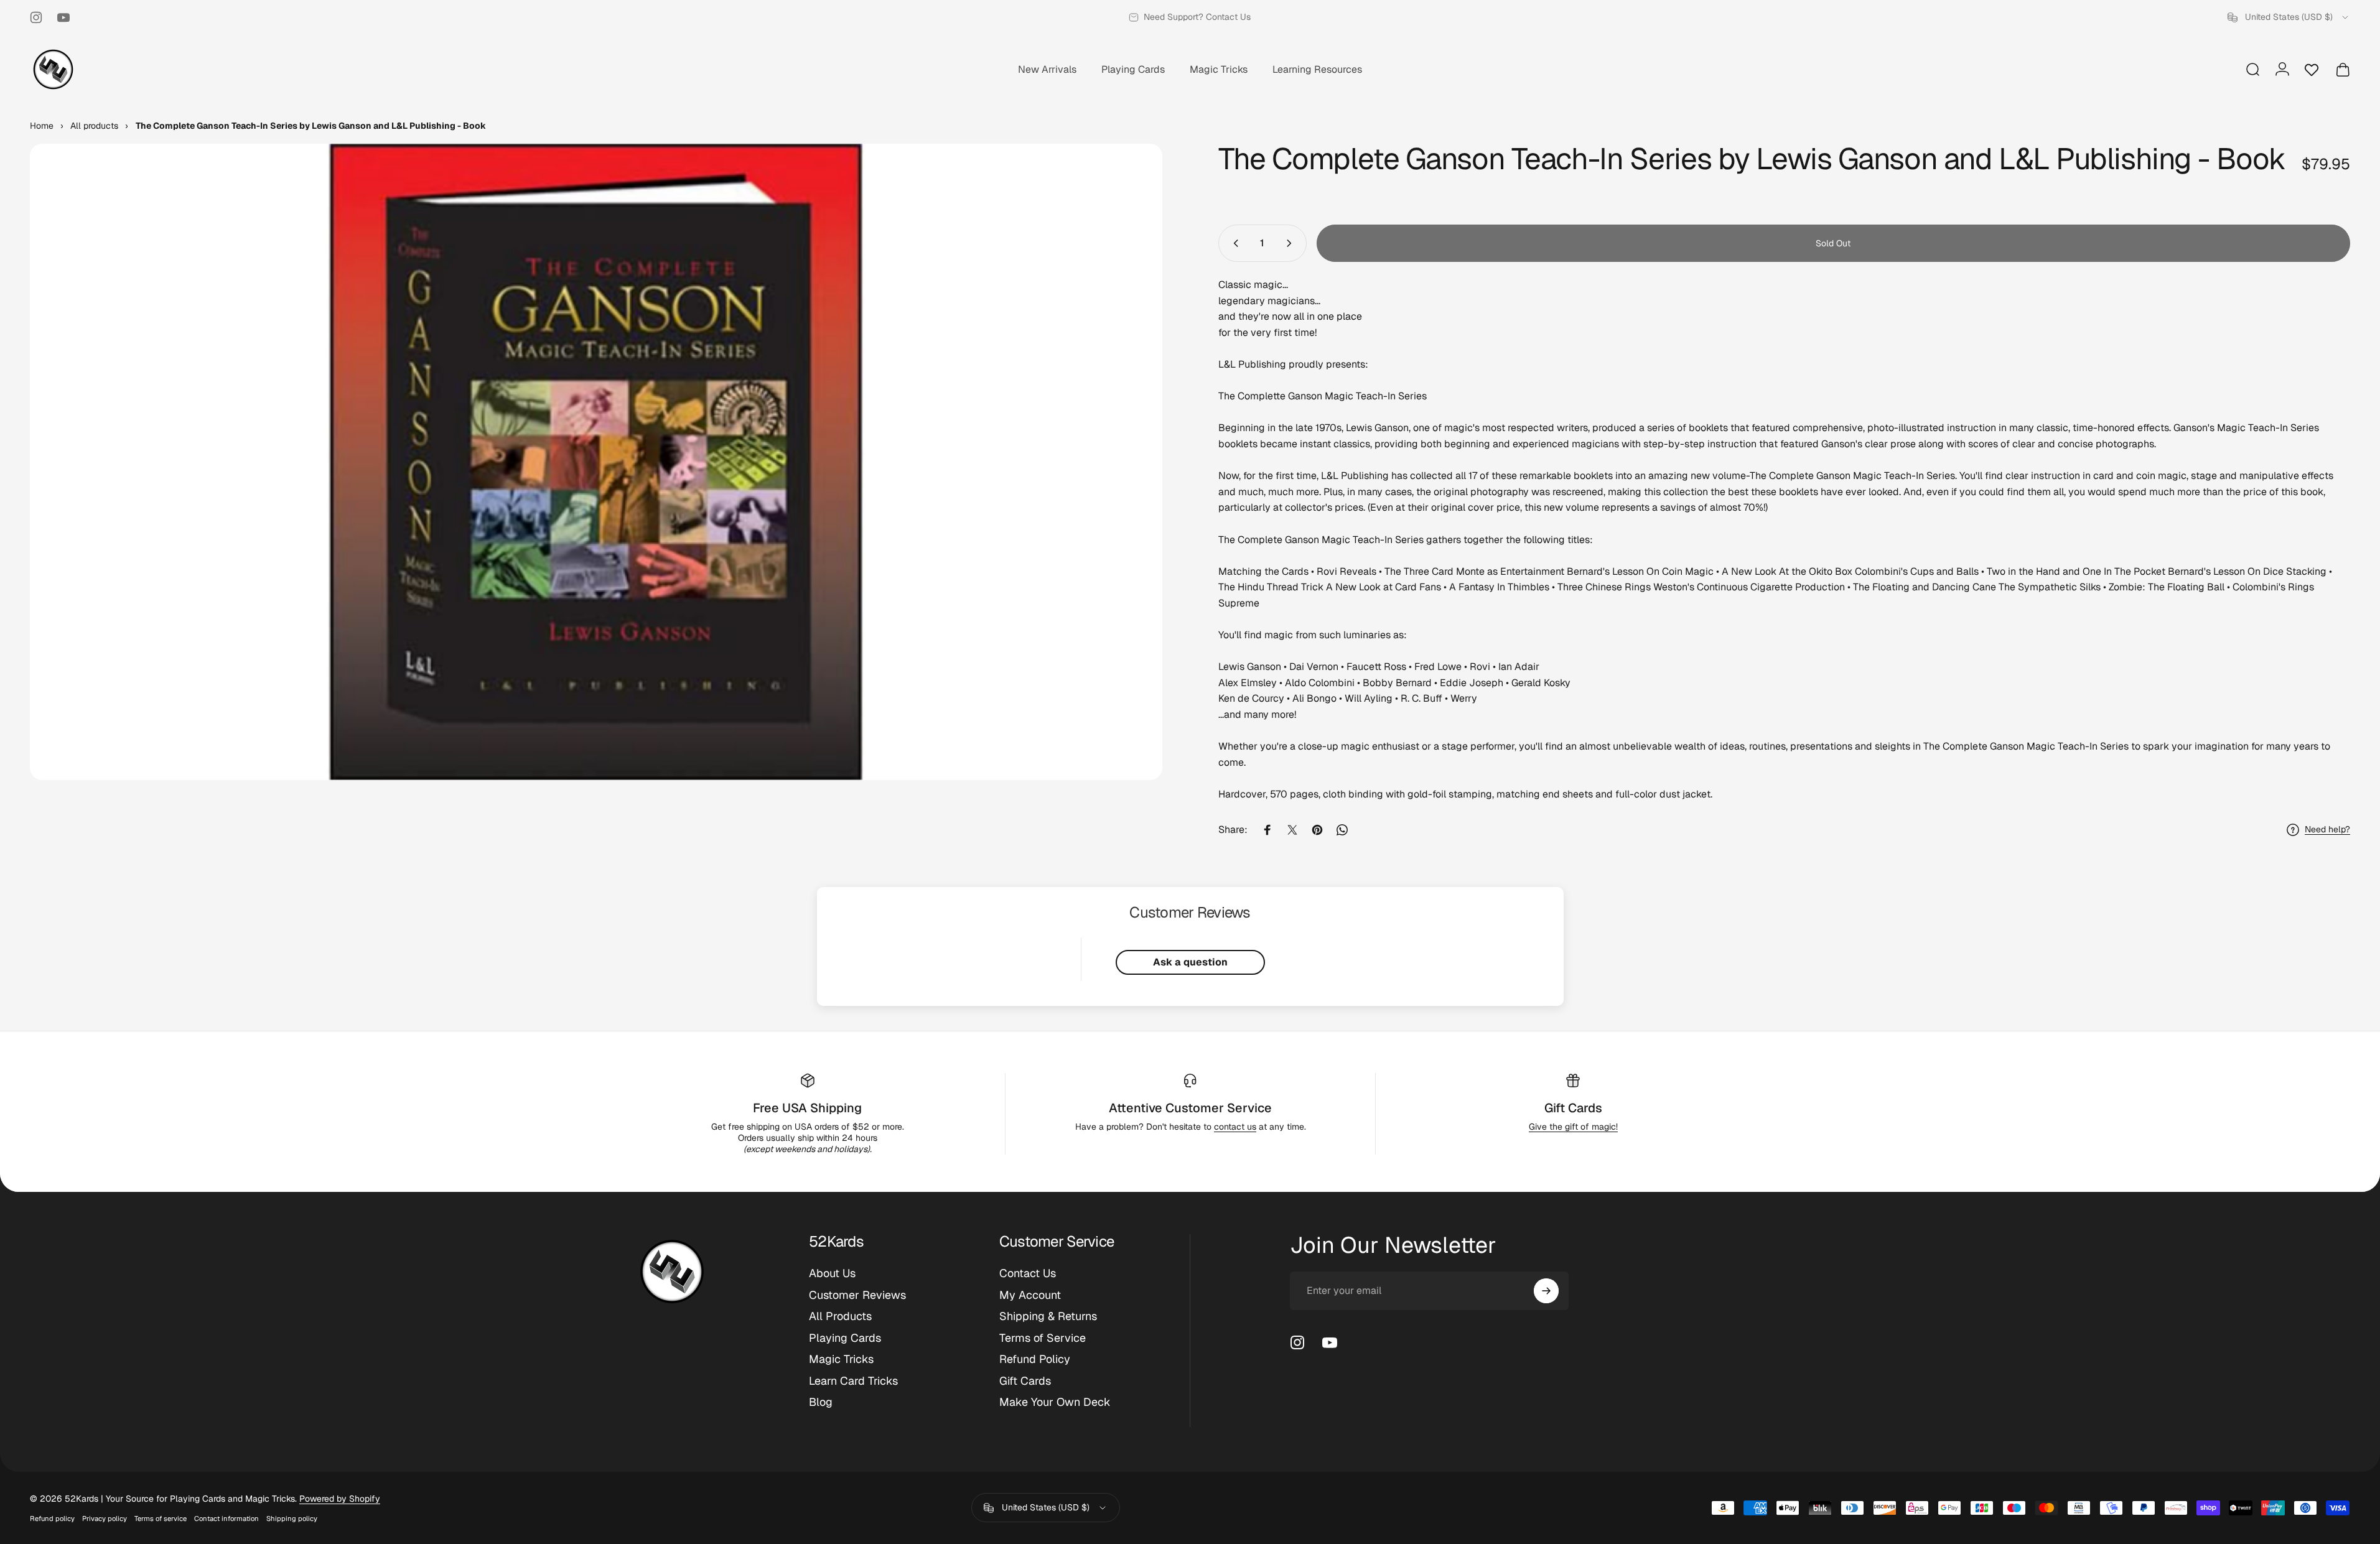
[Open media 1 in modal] (596, 462)
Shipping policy (292, 1518)
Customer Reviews (857, 1295)
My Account (1030, 1295)
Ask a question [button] (1190, 962)
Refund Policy (1035, 1359)
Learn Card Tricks (853, 1381)
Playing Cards (845, 1338)
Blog (821, 1402)
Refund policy (52, 1518)
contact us (1235, 1127)
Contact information (226, 1518)
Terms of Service (1043, 1338)
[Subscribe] (1546, 1291)
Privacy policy (105, 1518)
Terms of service (161, 1518)
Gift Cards (1573, 1108)
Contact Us (1028, 1273)
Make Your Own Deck (1055, 1402)
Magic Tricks (841, 1359)
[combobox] (2289, 17)
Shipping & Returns (1048, 1316)
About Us (832, 1273)
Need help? (2327, 830)
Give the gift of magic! (1573, 1127)
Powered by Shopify (340, 1499)
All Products (840, 1316)
